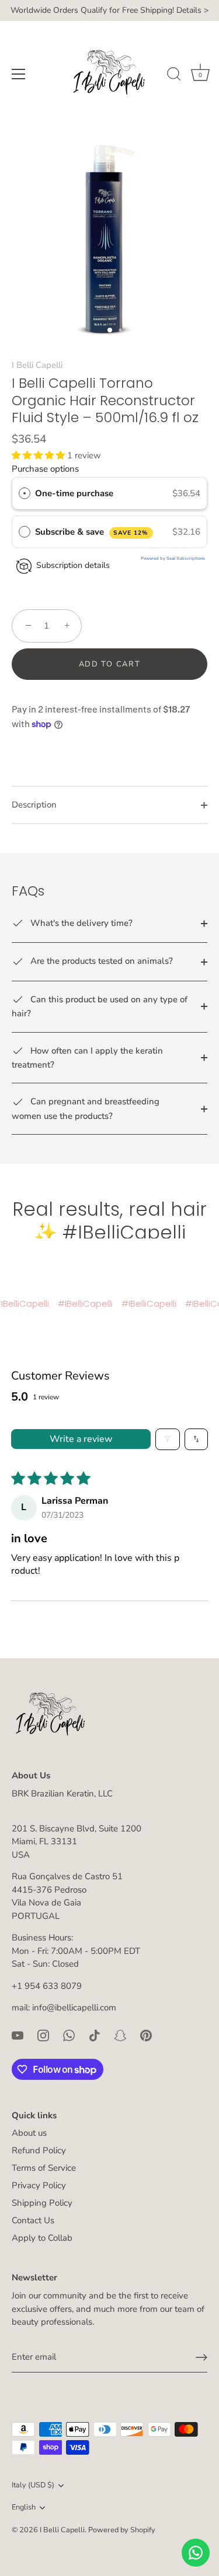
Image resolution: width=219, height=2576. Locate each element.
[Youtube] (18, 2035)
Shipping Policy (42, 2203)
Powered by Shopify (122, 2530)
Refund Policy (39, 2150)
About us (29, 2133)
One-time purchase (74, 493)
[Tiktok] (95, 2035)
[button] (39, 455)
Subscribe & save (92, 532)
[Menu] (19, 74)
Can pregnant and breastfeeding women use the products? (86, 1108)
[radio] (25, 493)
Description (34, 805)
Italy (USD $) (33, 2486)
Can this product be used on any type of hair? (100, 1006)
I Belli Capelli (37, 365)
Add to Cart (110, 664)
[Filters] (168, 1439)
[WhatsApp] (69, 2035)
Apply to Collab (42, 2238)
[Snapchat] (120, 2035)
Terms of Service (44, 2168)
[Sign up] (201, 2357)
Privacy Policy (39, 2185)
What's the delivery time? (80, 923)
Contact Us (33, 2220)
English (24, 2508)
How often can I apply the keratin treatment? (87, 1058)
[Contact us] (196, 2553)
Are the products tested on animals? (100, 961)
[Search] (174, 76)
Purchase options (45, 469)
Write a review (81, 1439)
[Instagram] (43, 2035)
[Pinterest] (146, 2035)
